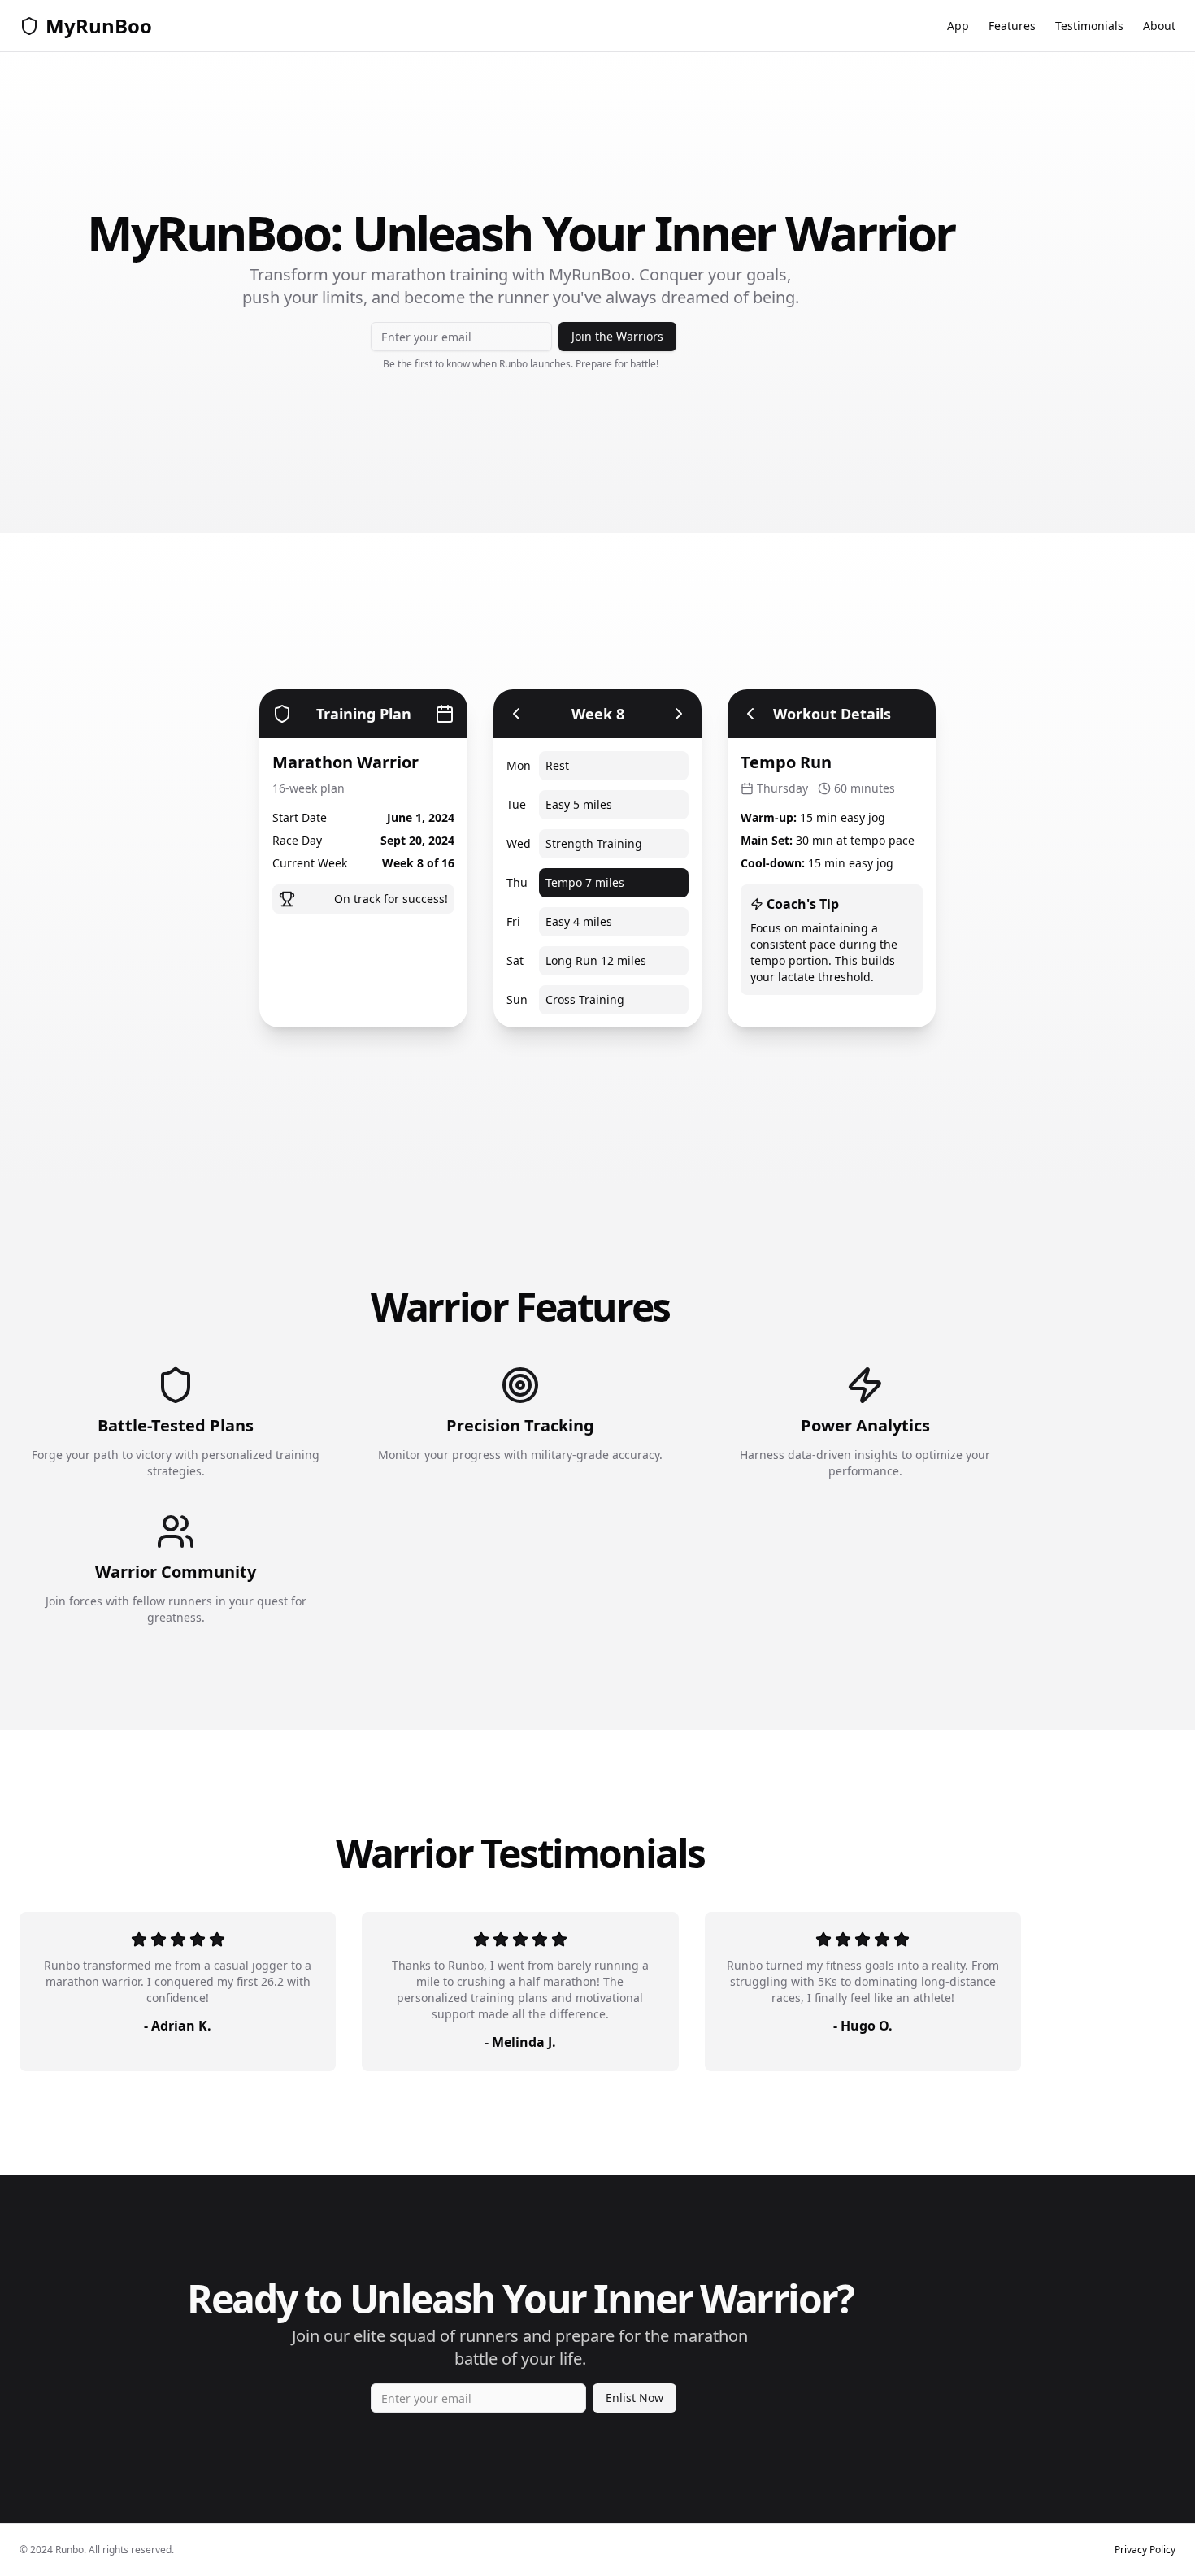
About (1159, 26)
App (958, 26)
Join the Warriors (617, 336)
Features (1012, 26)
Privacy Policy (1145, 2550)
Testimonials (1089, 26)
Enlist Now (634, 2398)
